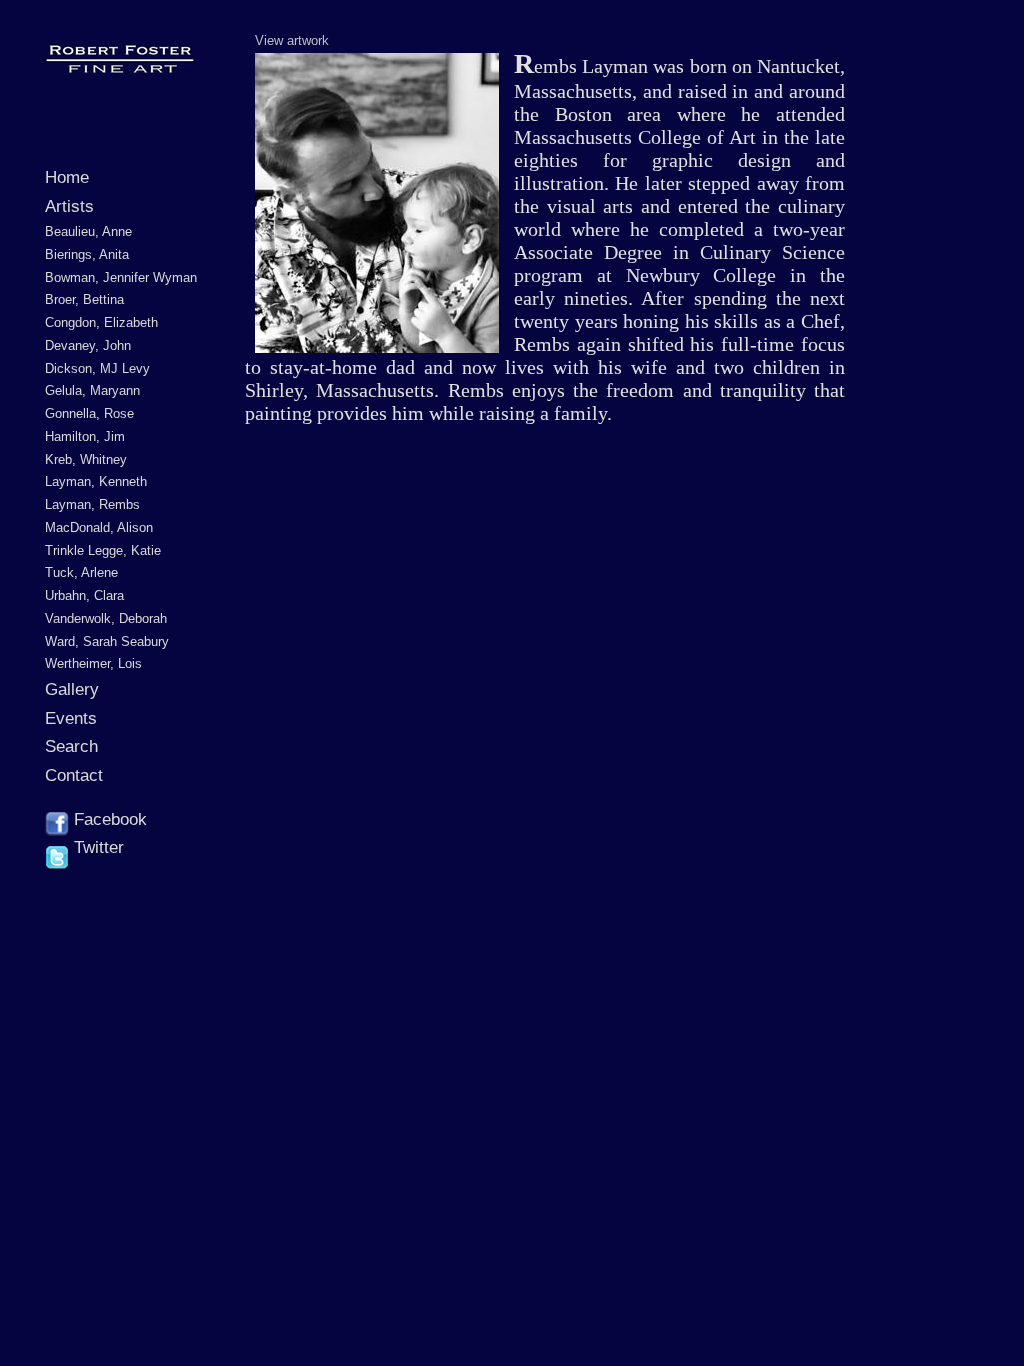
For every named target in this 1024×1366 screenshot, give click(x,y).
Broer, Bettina (84, 299)
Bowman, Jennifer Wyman (121, 277)
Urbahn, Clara (84, 595)
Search (71, 746)
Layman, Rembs (92, 504)
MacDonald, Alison (99, 527)
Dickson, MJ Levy (97, 368)
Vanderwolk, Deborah (106, 618)
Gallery (72, 689)
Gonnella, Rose (89, 413)
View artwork (292, 40)
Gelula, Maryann (92, 390)
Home (67, 177)
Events (71, 718)
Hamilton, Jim (85, 436)
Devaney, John (88, 345)
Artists (69, 206)
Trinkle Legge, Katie (103, 550)
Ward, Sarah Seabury (107, 641)
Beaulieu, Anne (88, 231)
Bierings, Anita (87, 254)
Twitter (96, 847)
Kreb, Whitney (86, 459)
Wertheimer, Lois (93, 663)
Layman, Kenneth (96, 481)
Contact (74, 775)
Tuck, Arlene (81, 572)
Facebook (108, 819)
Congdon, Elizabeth (101, 322)
